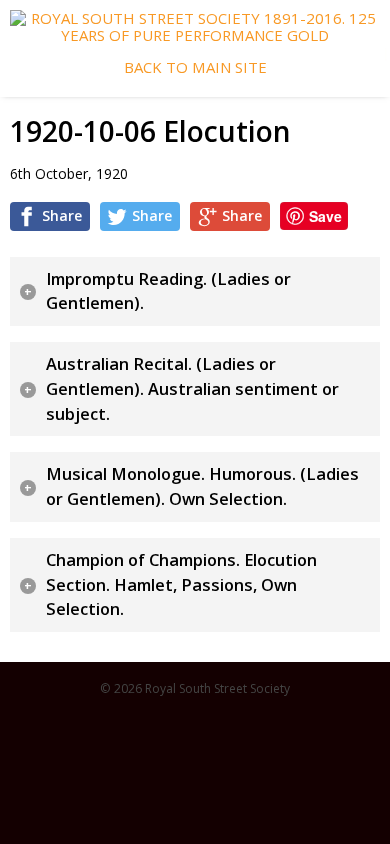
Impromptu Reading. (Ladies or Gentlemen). (168, 291)
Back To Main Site (195, 67)
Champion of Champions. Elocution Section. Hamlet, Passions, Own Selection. (181, 584)
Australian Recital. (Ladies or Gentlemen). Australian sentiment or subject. (192, 388)
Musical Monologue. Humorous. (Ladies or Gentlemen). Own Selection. (202, 486)
